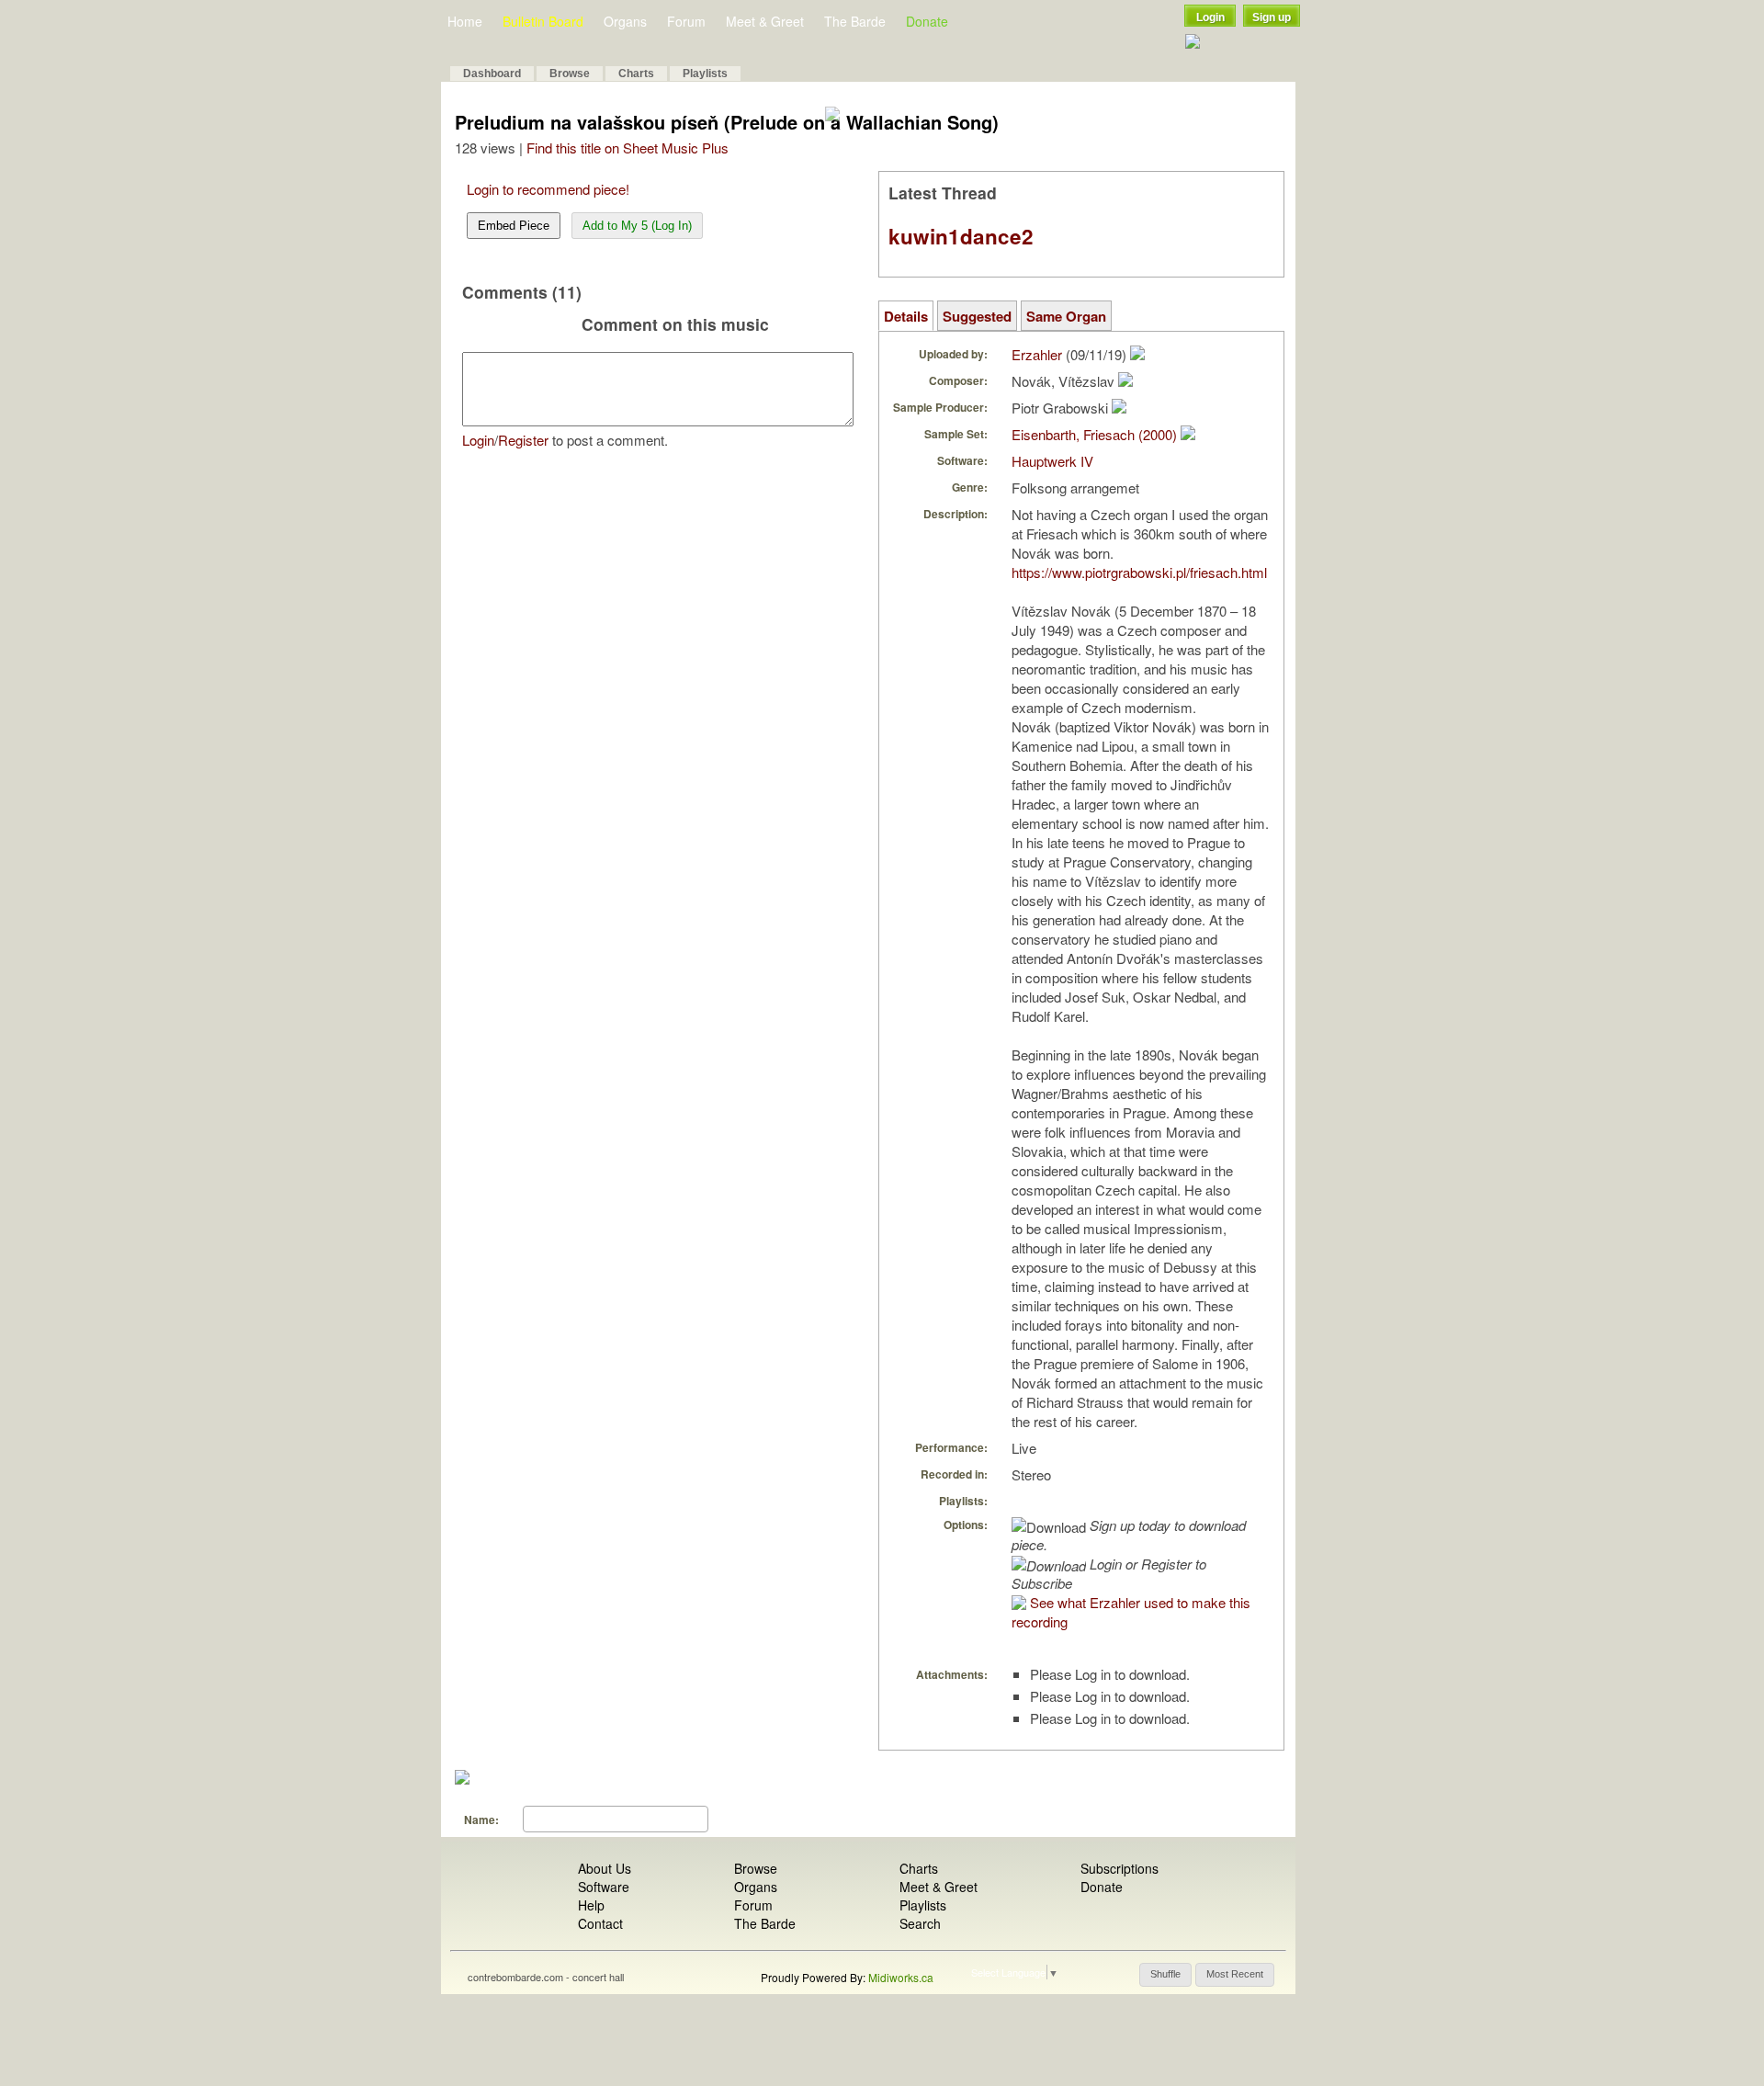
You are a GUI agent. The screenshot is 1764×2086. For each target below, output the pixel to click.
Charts (636, 74)
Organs (625, 21)
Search (920, 1923)
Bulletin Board (543, 21)
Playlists (705, 74)
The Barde (855, 21)
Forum (686, 21)
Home (465, 21)
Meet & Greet (765, 21)
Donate (927, 21)
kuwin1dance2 (961, 236)
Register (523, 440)
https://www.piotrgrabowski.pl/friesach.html (1139, 572)
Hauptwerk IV (1052, 461)
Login (1210, 17)
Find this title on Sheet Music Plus (628, 147)
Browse (570, 74)
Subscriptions (1119, 1868)
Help (591, 1905)
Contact (600, 1923)
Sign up (1272, 17)
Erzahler (1037, 354)
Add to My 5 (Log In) (637, 226)
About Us (605, 1868)
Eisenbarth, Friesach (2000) (1094, 434)
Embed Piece (514, 226)
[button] (1165, 1975)
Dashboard (492, 74)
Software (604, 1887)
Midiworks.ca (901, 1977)
